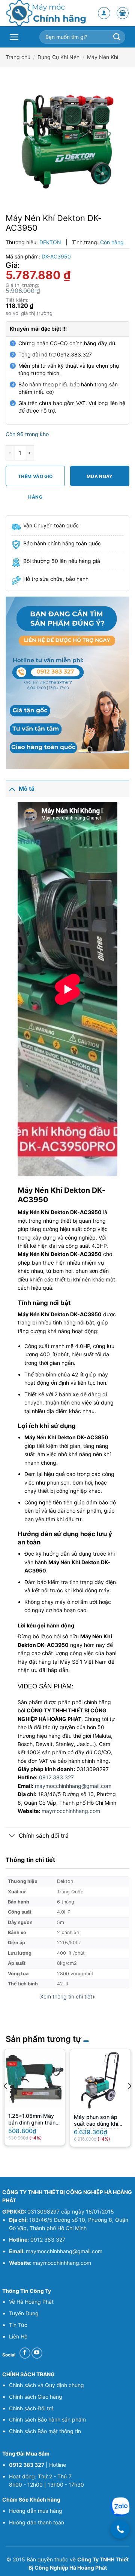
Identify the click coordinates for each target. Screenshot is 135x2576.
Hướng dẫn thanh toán (37, 2522)
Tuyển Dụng (24, 2313)
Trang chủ (18, 57)
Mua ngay (100, 476)
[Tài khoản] (104, 13)
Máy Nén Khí (103, 57)
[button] (123, 13)
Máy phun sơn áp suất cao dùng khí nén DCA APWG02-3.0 (98, 2121)
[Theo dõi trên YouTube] (37, 2353)
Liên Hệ (18, 2336)
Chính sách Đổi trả (31, 2408)
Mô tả (27, 789)
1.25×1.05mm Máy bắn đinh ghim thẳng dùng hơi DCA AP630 (34, 2120)
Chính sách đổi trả (44, 1836)
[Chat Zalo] (120, 2507)
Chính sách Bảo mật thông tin (45, 2431)
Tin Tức (18, 2325)
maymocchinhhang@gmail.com (73, 1786)
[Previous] (6, 2101)
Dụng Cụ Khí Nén (58, 57)
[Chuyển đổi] (12, 789)
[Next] (129, 2101)
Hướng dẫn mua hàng (36, 2511)
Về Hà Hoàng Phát (31, 2302)
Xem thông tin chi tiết (66, 1997)
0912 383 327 (48, 2240)
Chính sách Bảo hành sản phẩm (47, 2419)
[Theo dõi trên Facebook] (25, 2353)
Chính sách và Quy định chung (46, 2385)
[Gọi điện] (120, 2529)
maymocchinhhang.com (71, 1811)
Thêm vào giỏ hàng (35, 480)
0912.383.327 (56, 1777)
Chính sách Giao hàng (36, 2397)
